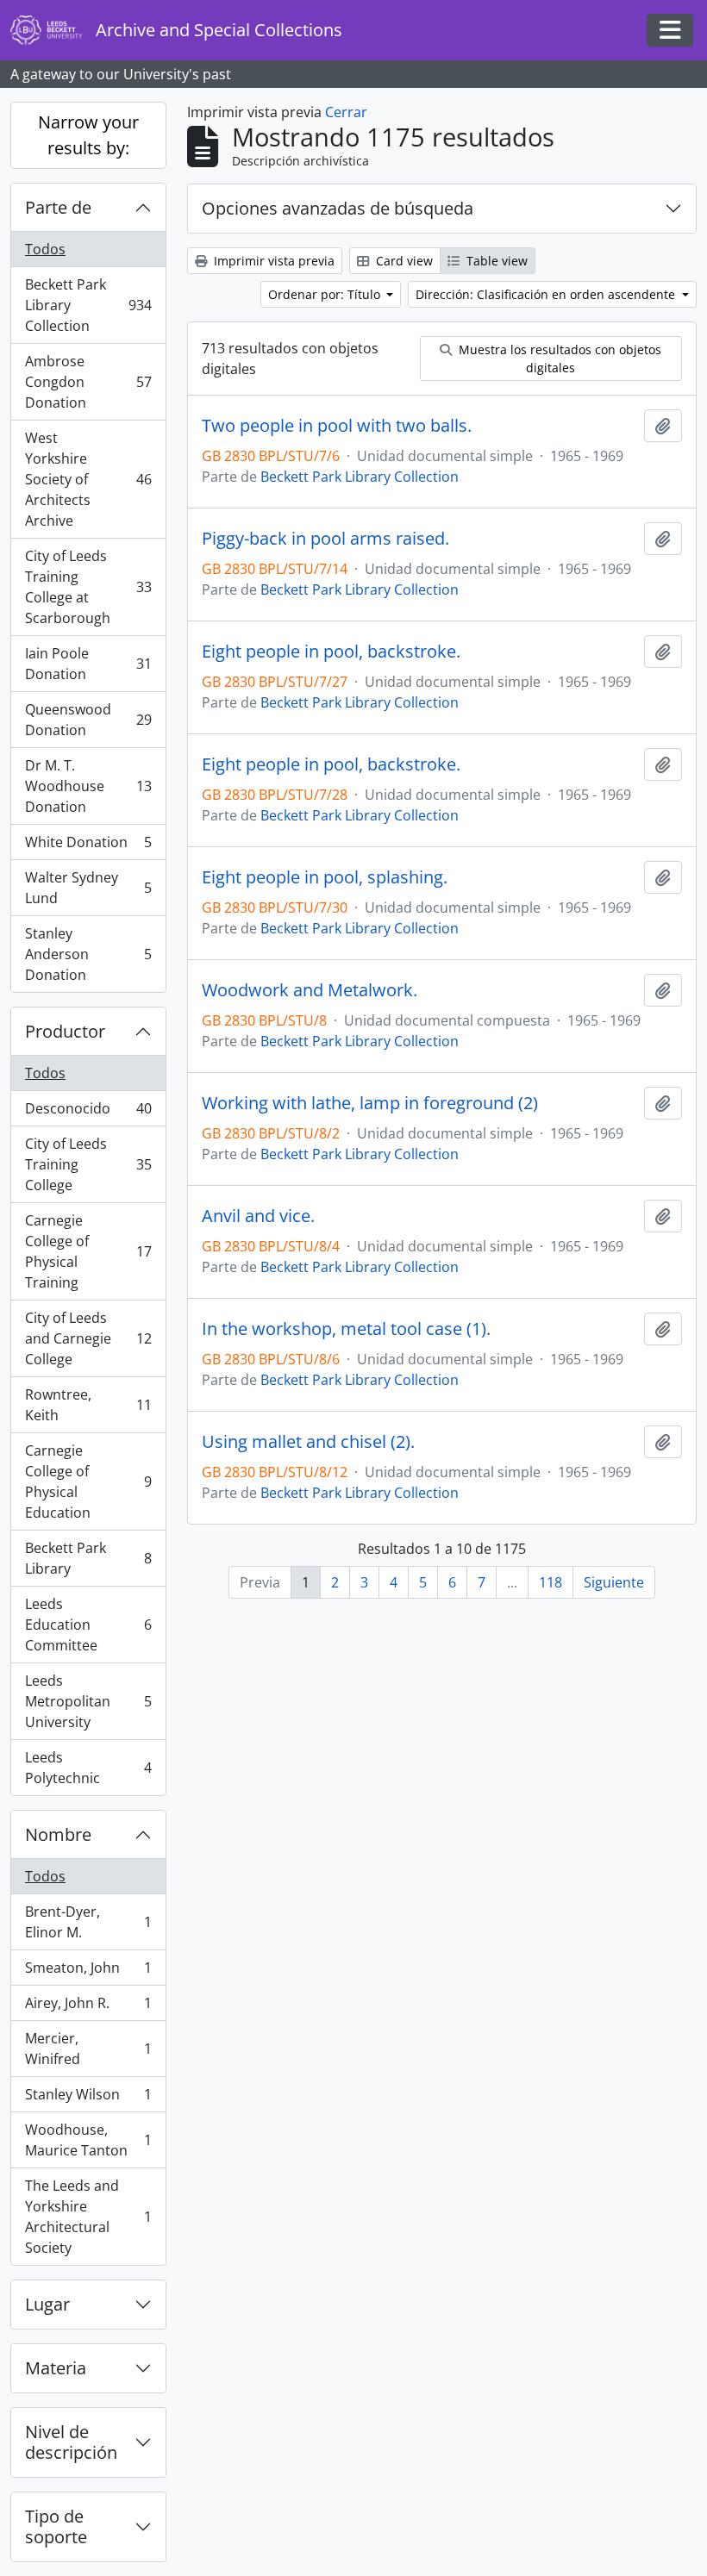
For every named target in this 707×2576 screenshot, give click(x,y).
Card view (403, 261)
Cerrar (346, 112)
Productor (65, 1031)
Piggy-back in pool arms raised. (325, 539)
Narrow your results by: (88, 135)
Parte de (58, 207)
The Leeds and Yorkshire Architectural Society (88, 2217)
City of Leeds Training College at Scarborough (88, 587)
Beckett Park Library (88, 1558)
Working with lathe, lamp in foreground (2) (370, 1103)
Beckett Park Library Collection (88, 305)
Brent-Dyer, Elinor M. (88, 1922)
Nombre (58, 1834)
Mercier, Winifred (88, 2049)
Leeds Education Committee (88, 1625)
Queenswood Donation (88, 720)
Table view (495, 261)
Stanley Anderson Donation (88, 954)
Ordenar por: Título (326, 294)
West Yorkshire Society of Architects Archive (88, 479)
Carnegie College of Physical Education (88, 1481)
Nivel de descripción (71, 2442)
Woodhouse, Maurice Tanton (88, 2140)
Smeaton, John (88, 1972)
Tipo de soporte (56, 2526)
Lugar (47, 2304)
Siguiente (614, 1582)
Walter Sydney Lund (88, 888)
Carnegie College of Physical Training (88, 1251)
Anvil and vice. (258, 1216)
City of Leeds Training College (88, 1164)
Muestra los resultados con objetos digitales (558, 359)
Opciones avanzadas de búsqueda (338, 208)
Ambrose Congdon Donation (88, 382)
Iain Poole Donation (88, 664)
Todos (45, 249)
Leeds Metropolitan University (88, 1701)
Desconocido (88, 1113)
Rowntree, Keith (88, 1405)
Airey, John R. (88, 2007)
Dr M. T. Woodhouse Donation (88, 786)
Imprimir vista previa (272, 261)
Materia (56, 2368)
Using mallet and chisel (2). (308, 1442)
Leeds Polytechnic (88, 1768)
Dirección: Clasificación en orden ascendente (547, 294)
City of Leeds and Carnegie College (88, 1338)
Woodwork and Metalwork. (310, 990)
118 (551, 1582)
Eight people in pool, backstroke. (331, 652)
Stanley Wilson (88, 2099)
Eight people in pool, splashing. (325, 877)
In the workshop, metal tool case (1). (346, 1329)
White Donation (88, 846)
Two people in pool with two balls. (337, 426)
